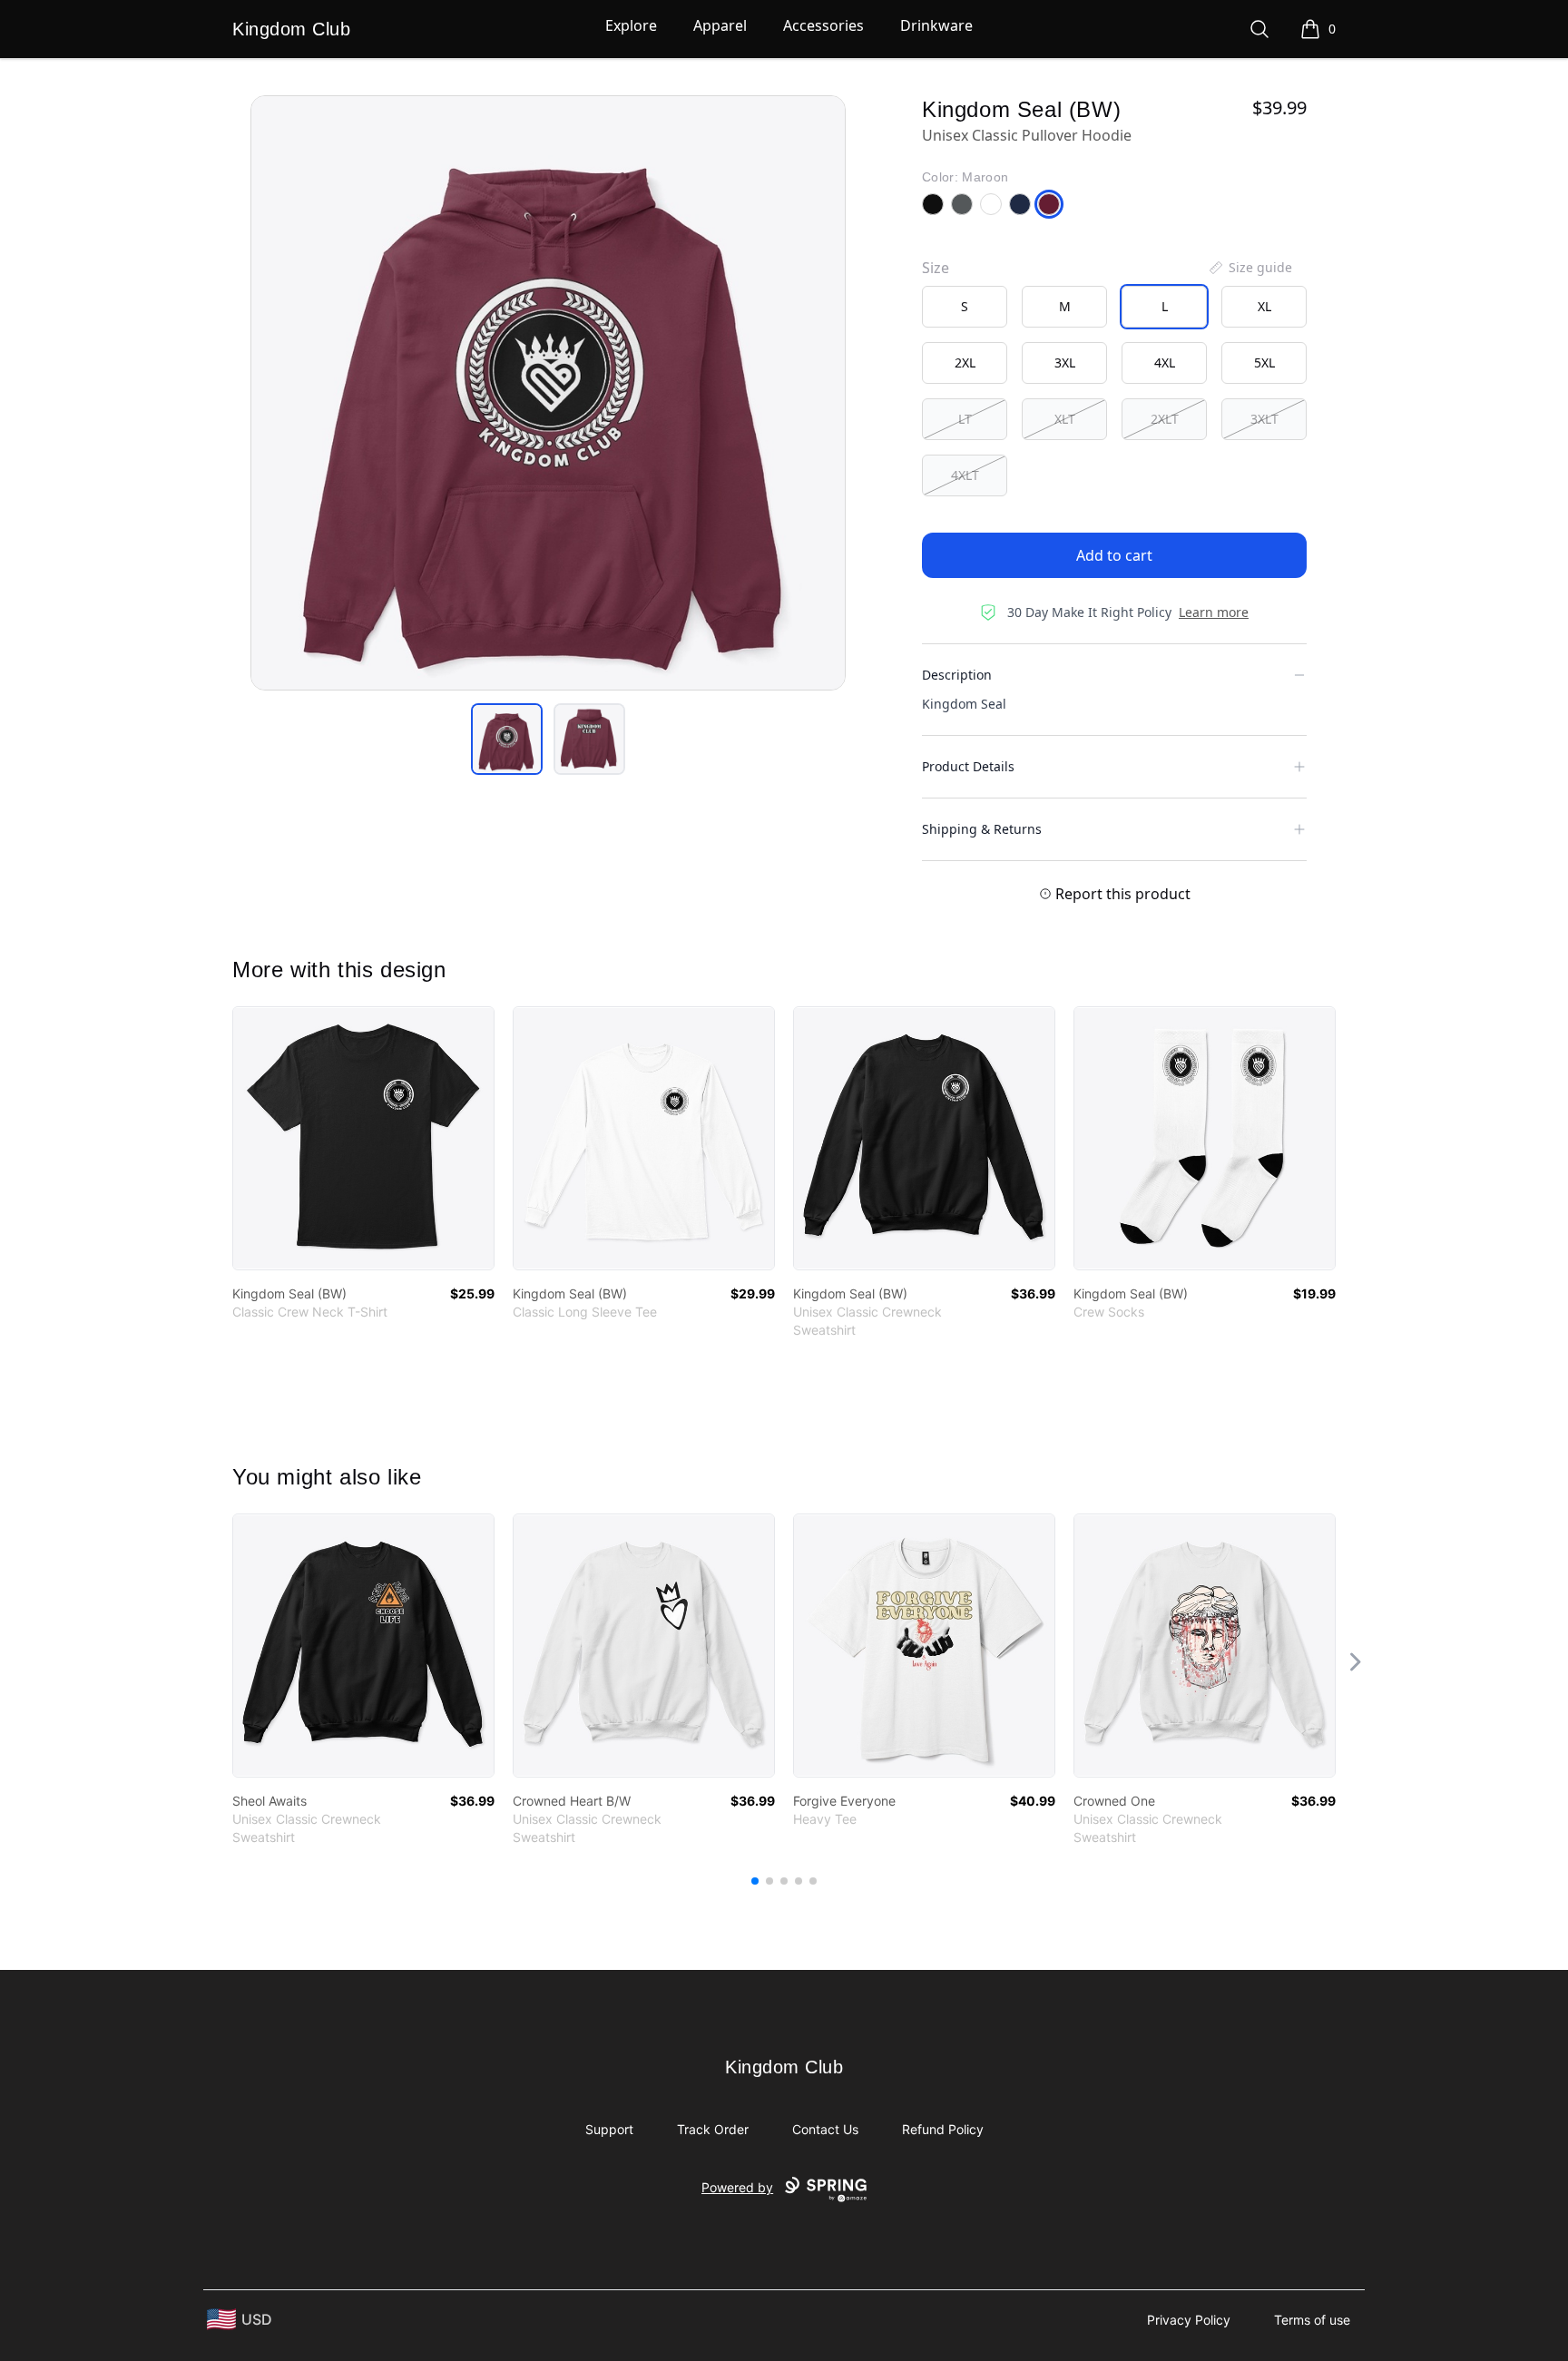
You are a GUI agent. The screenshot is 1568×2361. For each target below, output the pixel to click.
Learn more (1214, 612)
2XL (965, 362)
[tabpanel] (548, 393)
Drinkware (936, 25)
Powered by (737, 2187)
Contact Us (825, 2129)
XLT (1065, 419)
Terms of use (1312, 2320)
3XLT (1264, 419)
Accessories (823, 25)
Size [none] (936, 268)
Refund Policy (943, 2129)
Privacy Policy (1189, 2320)
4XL (1165, 362)
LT (965, 419)
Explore (631, 25)
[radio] (965, 307)
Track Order (713, 2129)
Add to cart (1114, 555)
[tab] (507, 739)
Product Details (968, 766)
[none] (1249, 268)
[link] (363, 1138)
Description (957, 675)
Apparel (720, 25)
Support (609, 2129)
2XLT (1165, 419)
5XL (1264, 362)
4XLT (965, 475)
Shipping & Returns (982, 829)
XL (1264, 306)
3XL (1065, 362)
